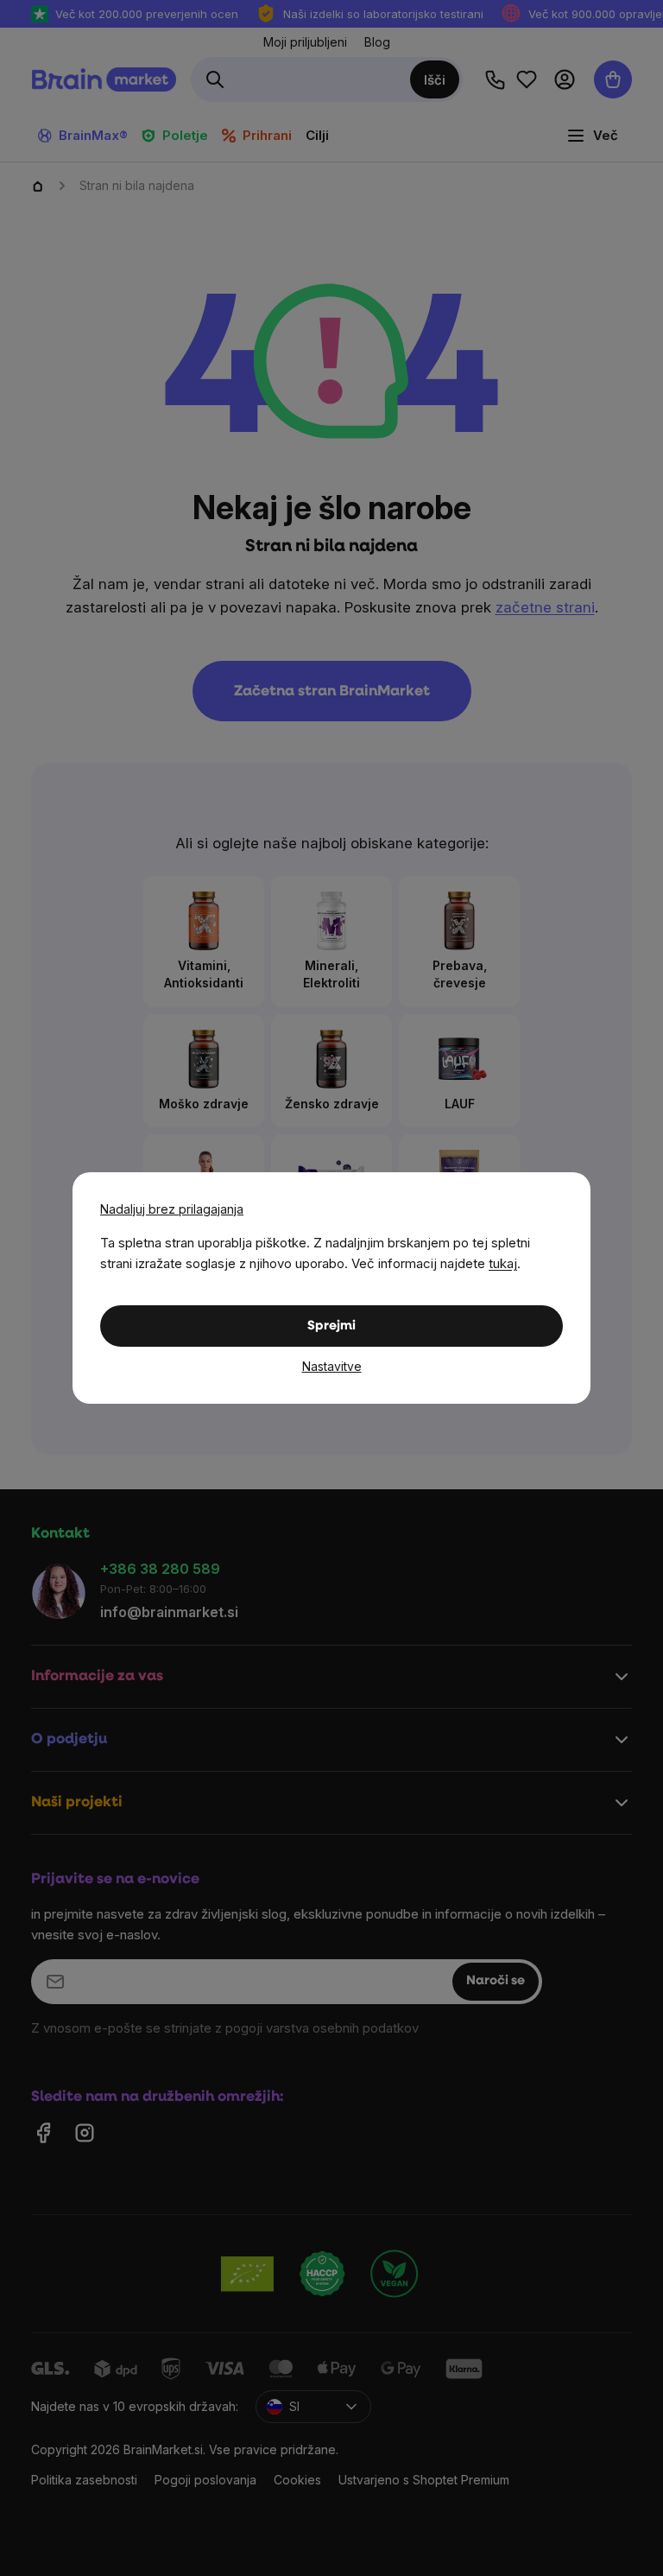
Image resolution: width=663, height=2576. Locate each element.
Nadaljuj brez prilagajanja (172, 1209)
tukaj (503, 1263)
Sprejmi (331, 1326)
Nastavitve (332, 1366)
